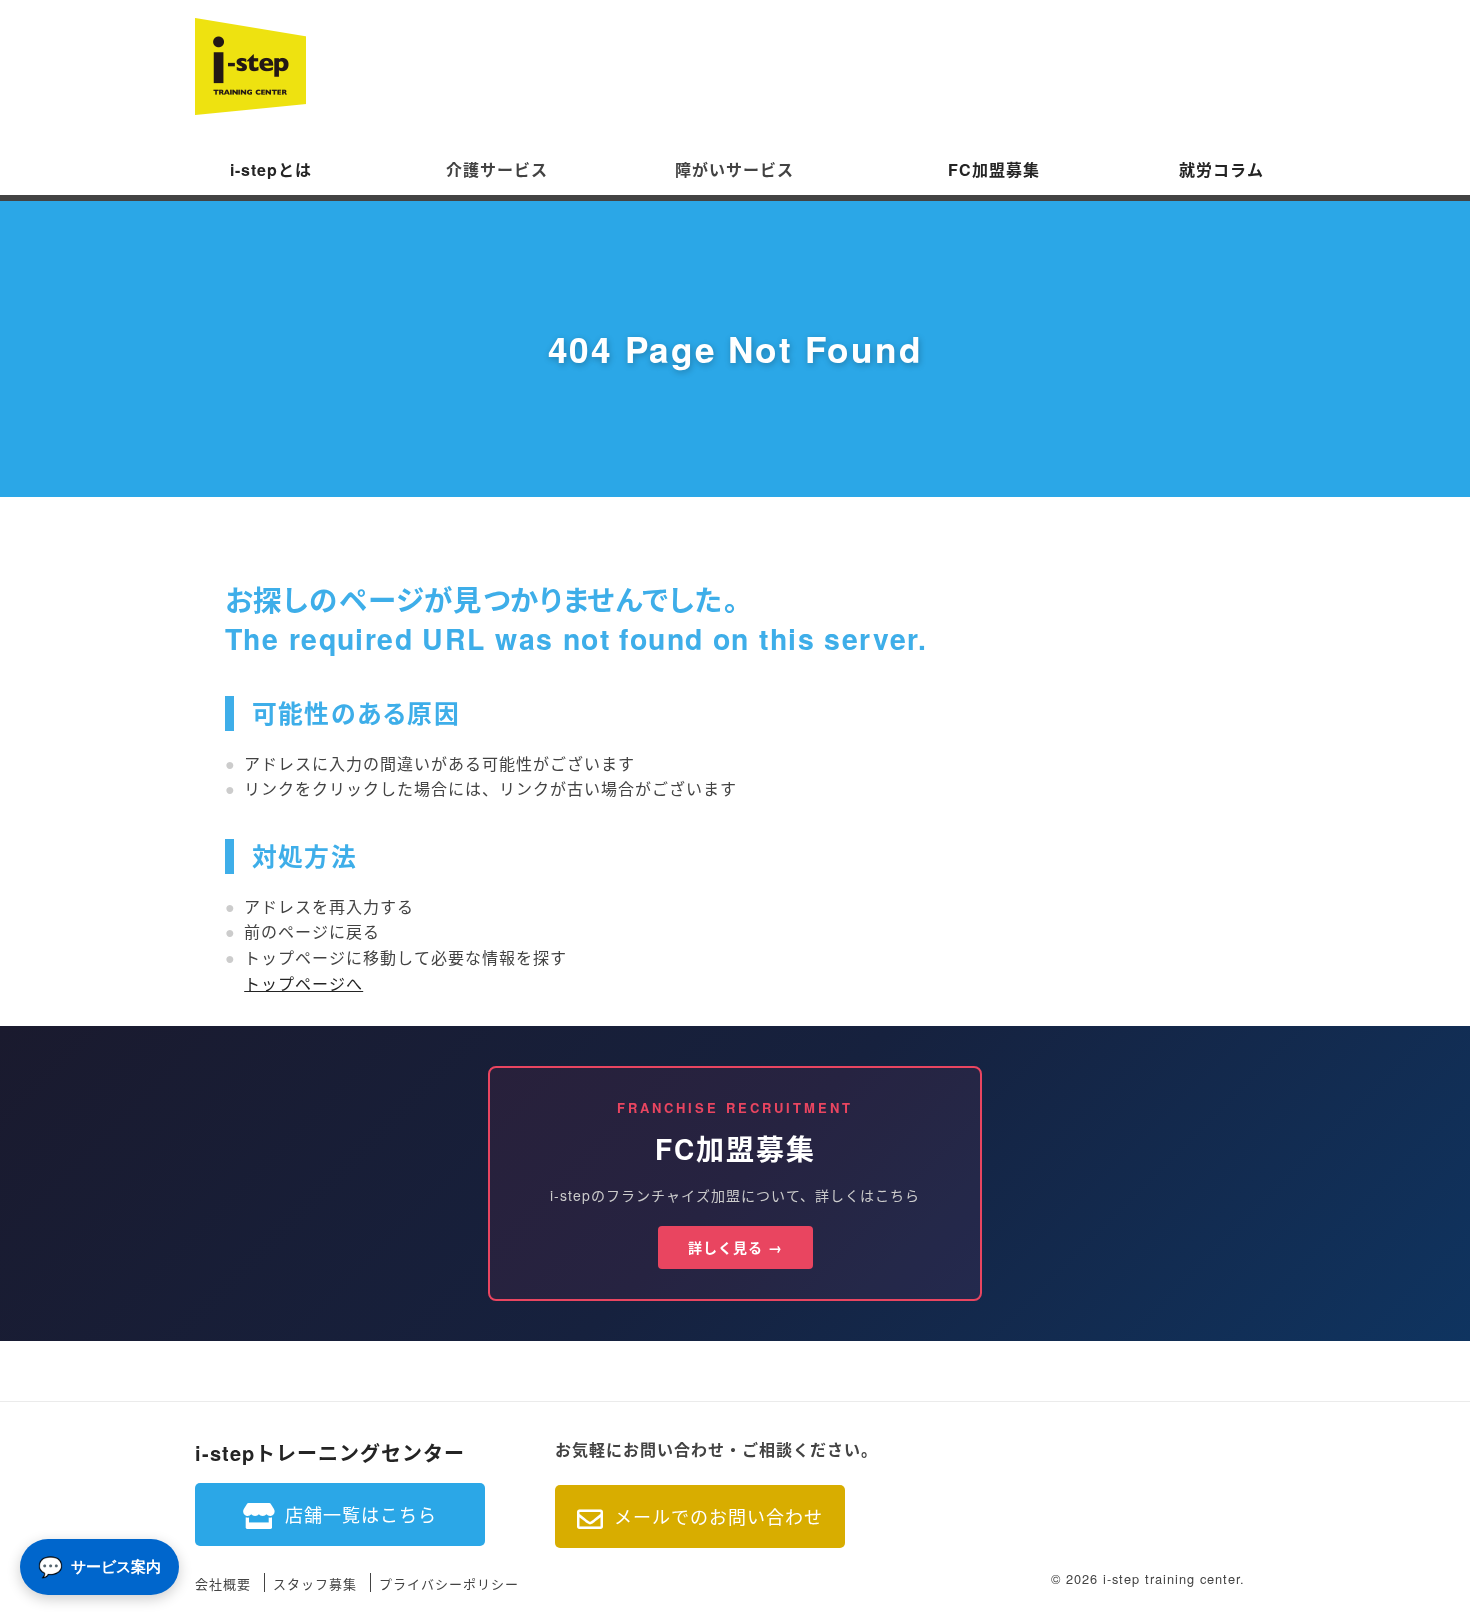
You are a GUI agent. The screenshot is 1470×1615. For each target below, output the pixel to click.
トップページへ (303, 983)
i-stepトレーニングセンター (330, 1452)
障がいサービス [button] (734, 169)
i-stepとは (271, 169)
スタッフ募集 (315, 1584)
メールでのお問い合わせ (718, 1516)
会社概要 (223, 1584)
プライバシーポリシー (449, 1584)
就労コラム (1221, 169)
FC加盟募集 (994, 169)
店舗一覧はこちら (361, 1514)
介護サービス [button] (497, 169)
